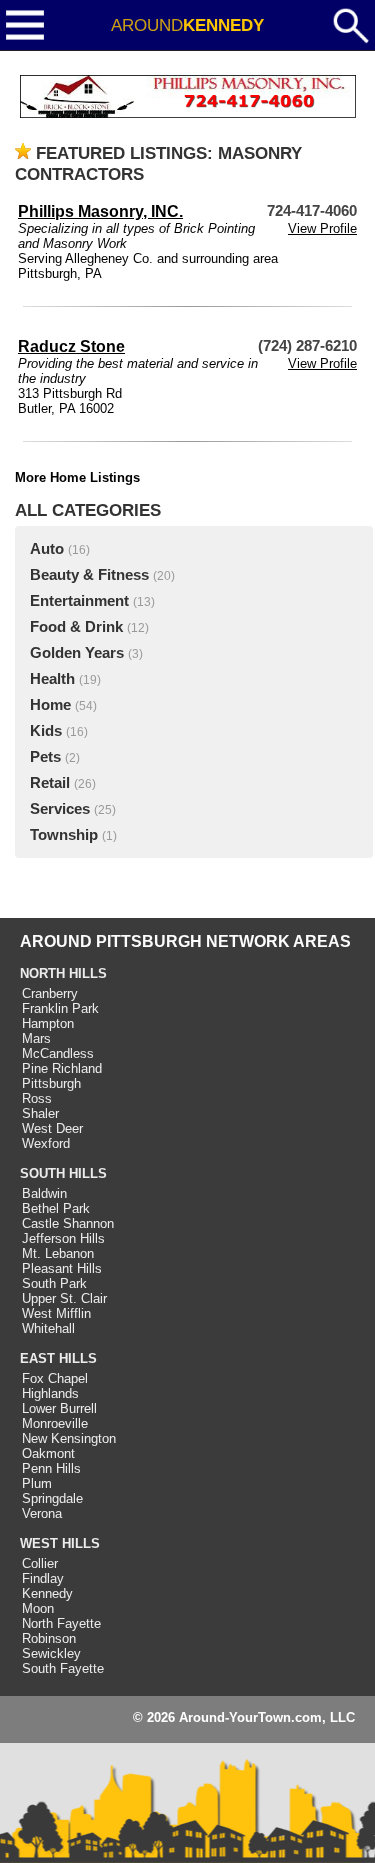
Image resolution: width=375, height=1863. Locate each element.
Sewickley (51, 1653)
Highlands (50, 1393)
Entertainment (79, 601)
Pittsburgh (51, 1083)
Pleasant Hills (62, 1268)
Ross (37, 1098)
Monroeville (55, 1423)
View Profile (322, 228)
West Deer (52, 1128)
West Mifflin (56, 1313)
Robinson (49, 1638)
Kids (46, 731)
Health (52, 679)
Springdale (52, 1498)
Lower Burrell (59, 1408)
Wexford (46, 1143)
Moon (38, 1608)
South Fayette (63, 1668)
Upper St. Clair (64, 1298)
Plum (37, 1483)
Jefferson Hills (63, 1238)
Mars (36, 1038)
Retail (50, 783)
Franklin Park (60, 1008)
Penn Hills (51, 1468)
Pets (45, 757)
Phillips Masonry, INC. (100, 211)
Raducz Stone (71, 346)
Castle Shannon (68, 1223)
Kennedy (47, 1593)
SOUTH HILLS (63, 1173)
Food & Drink (76, 627)
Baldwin (44, 1193)
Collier (40, 1563)
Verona (42, 1513)
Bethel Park (56, 1208)
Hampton (48, 1023)
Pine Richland (62, 1068)
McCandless (58, 1053)
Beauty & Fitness (89, 575)
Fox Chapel (55, 1378)
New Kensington (69, 1438)
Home (50, 705)
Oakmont (48, 1453)
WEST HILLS (60, 1543)
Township (64, 835)
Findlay (43, 1578)
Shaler (40, 1113)
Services (60, 809)
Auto (47, 549)
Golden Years (77, 653)
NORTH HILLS (63, 973)
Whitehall (48, 1328)
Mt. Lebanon (58, 1253)
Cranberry (50, 993)
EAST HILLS (58, 1358)
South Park (54, 1283)
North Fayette (61, 1623)
